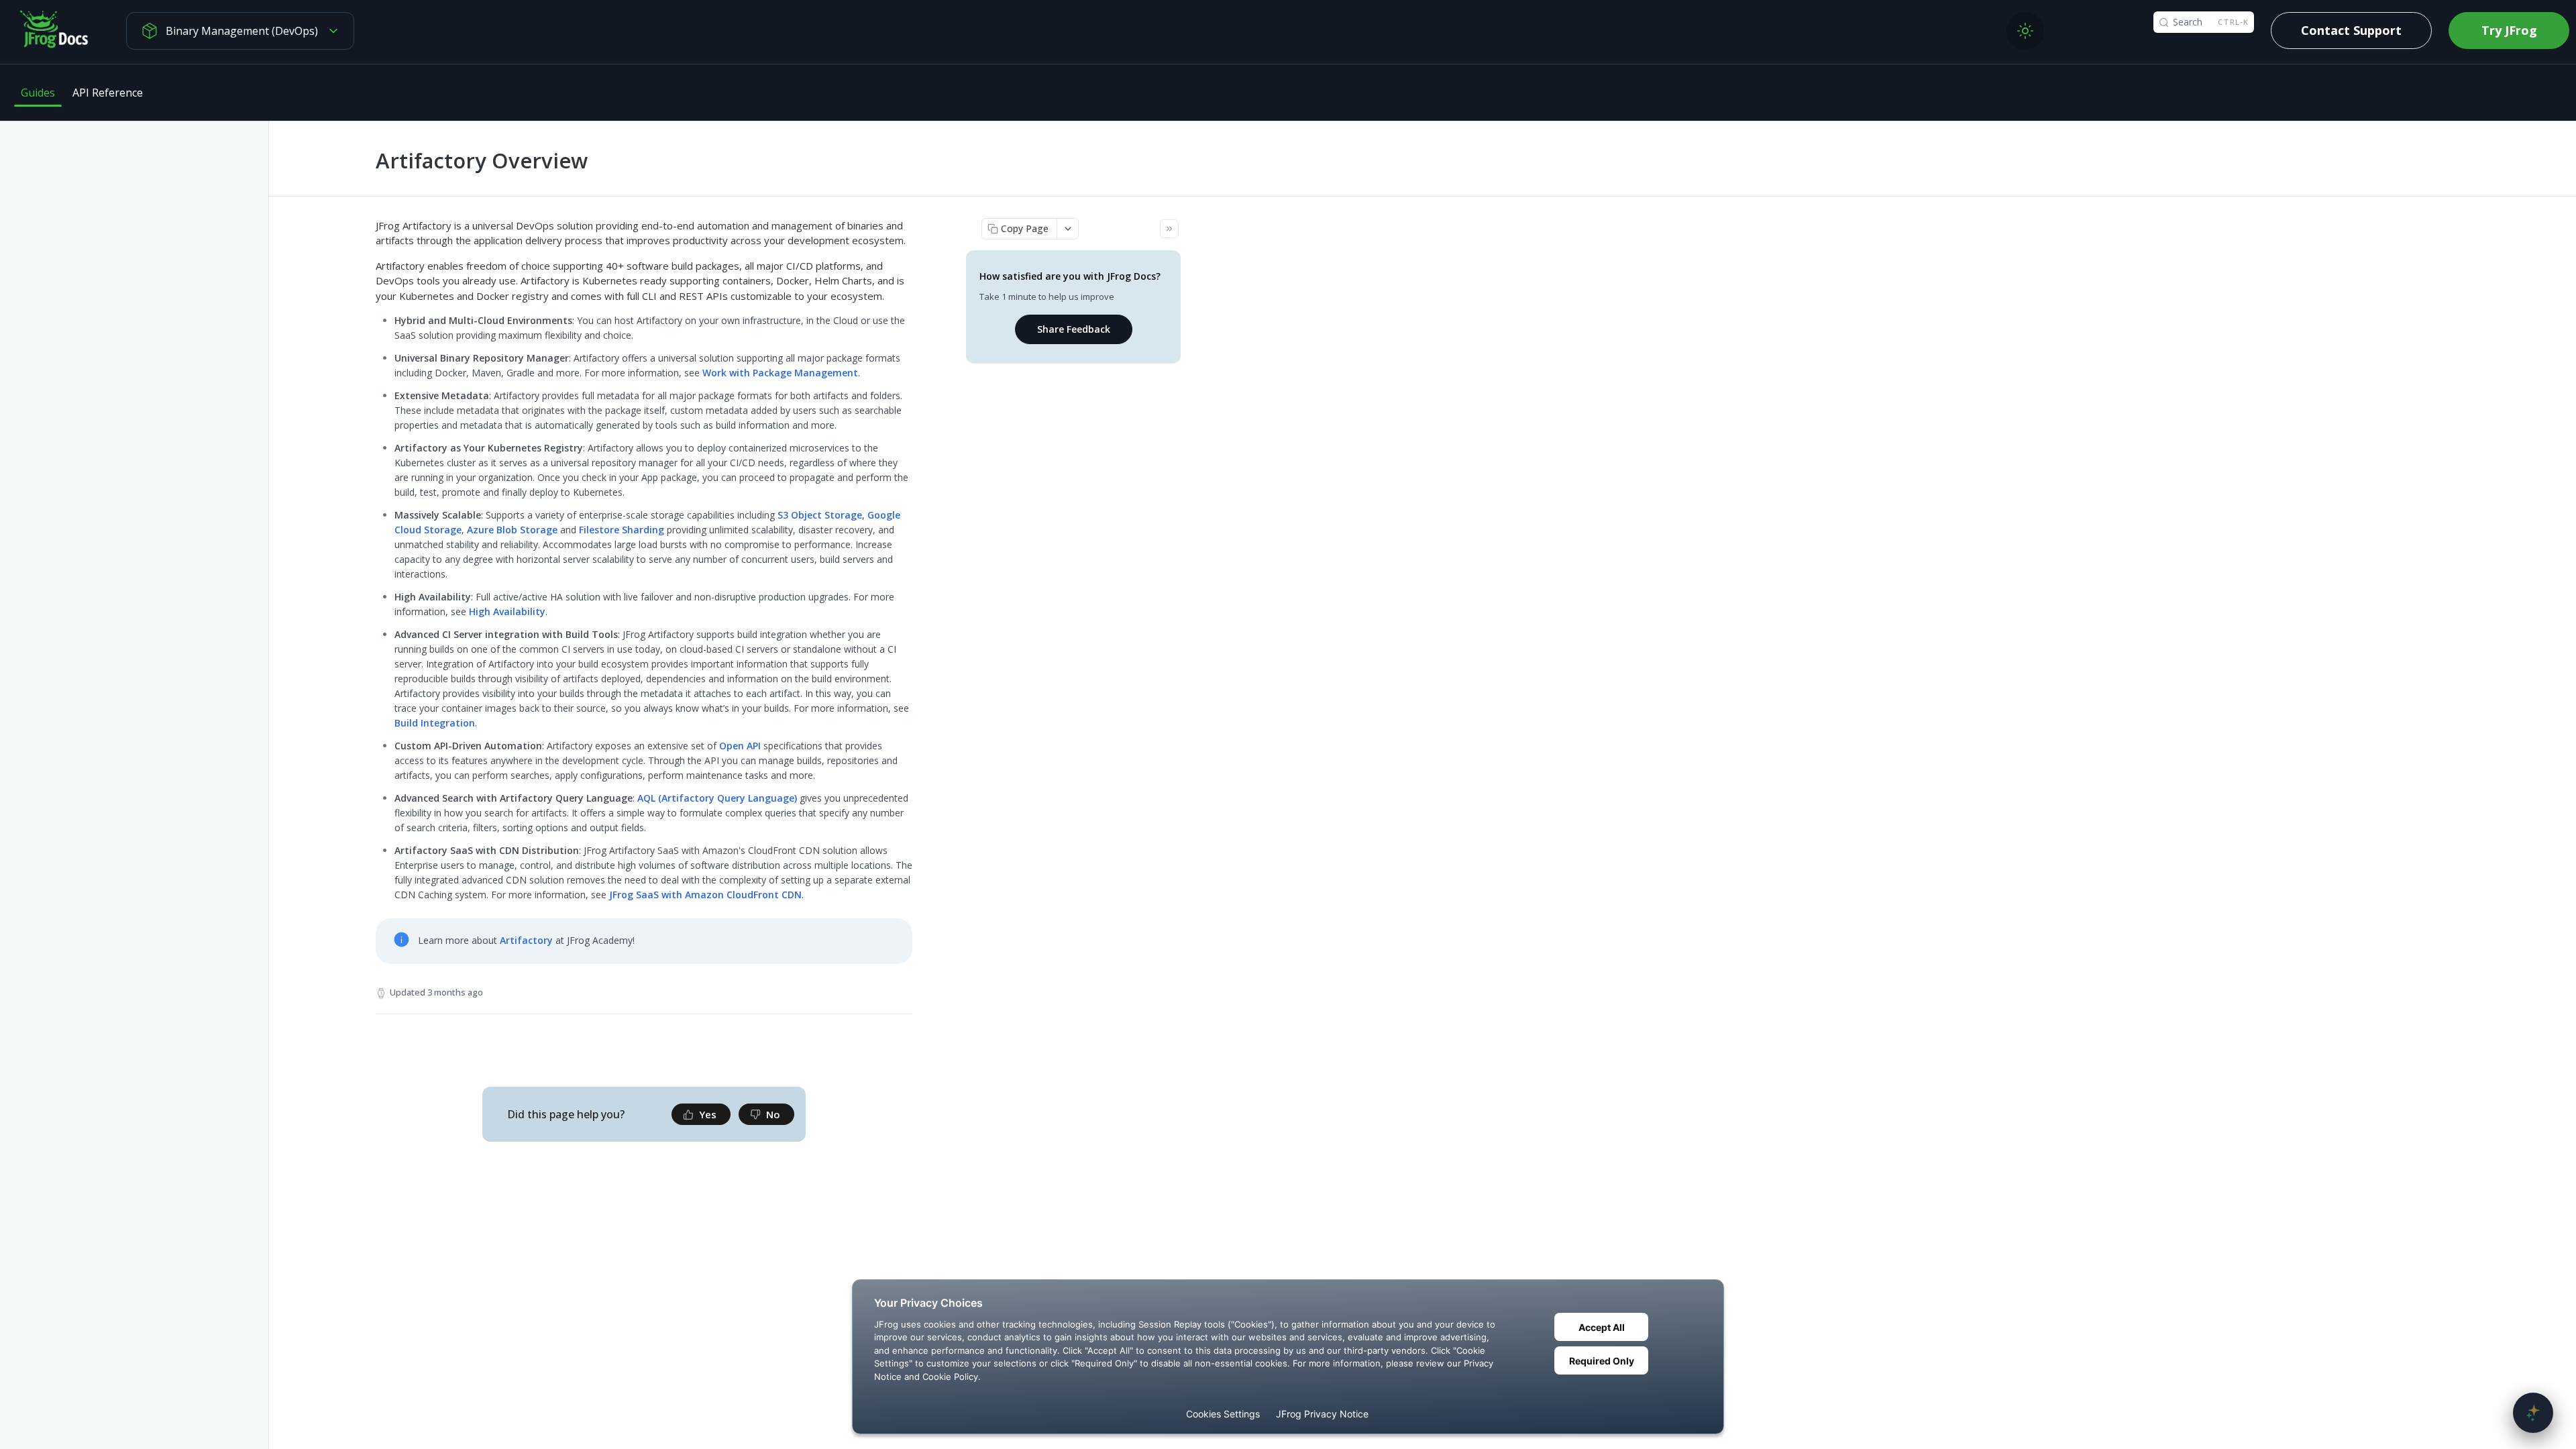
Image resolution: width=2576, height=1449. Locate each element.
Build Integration (435, 723)
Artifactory (526, 940)
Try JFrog (2509, 30)
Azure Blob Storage (512, 530)
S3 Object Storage (820, 515)
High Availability (507, 611)
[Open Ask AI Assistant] (2533, 1413)
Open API (740, 746)
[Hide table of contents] (1169, 229)
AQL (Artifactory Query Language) (717, 798)
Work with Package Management (780, 373)
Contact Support (2351, 30)
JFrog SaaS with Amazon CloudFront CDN (705, 895)
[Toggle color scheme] (2025, 31)
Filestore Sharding (622, 530)
